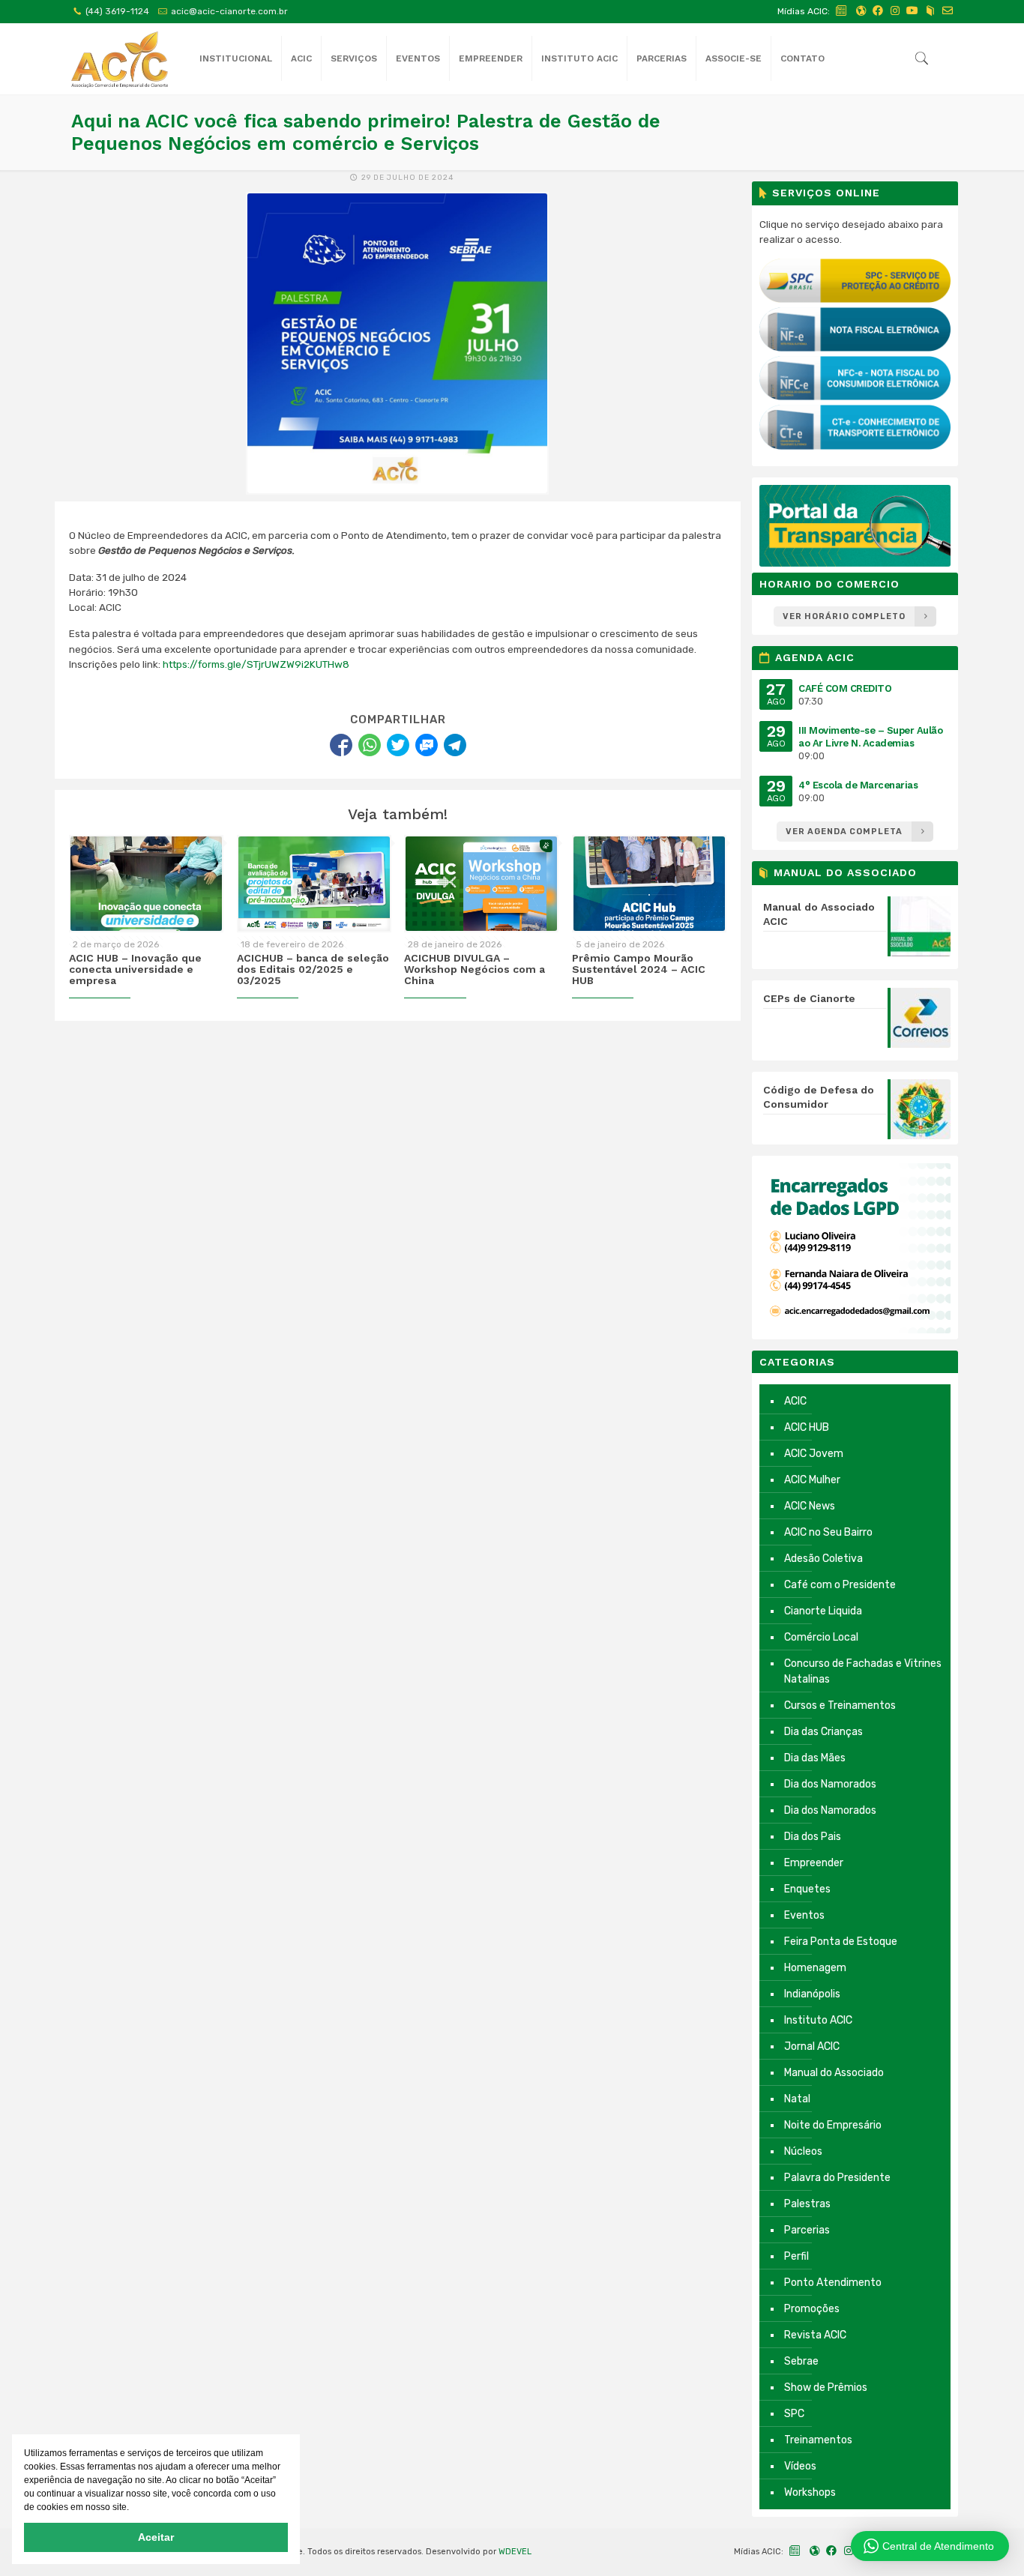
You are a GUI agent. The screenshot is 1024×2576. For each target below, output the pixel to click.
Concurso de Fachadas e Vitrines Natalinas (863, 1671)
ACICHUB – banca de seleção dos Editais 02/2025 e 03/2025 (313, 969)
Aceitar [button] (156, 2537)
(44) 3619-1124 (117, 11)
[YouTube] (912, 11)
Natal (797, 2099)
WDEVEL (515, 2552)
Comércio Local (821, 1637)
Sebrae (801, 2361)
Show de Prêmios (826, 2388)
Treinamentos (818, 2440)
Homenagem (815, 1968)
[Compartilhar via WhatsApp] (370, 745)
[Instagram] (895, 11)
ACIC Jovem (814, 1454)
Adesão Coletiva (823, 1559)
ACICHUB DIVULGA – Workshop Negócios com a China (475, 969)
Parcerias (807, 2230)
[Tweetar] (398, 745)
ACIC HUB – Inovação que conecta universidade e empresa (135, 969)
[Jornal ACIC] (842, 11)
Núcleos (803, 2151)
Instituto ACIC (818, 2020)
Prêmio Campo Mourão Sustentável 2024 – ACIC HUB (639, 969)
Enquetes (807, 1889)
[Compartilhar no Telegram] (455, 745)
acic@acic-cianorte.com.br (229, 11)
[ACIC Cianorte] (120, 59)
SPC (794, 2414)
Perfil (796, 2256)
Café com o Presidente (840, 1585)
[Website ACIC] (861, 11)
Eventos (804, 1915)
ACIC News (810, 1506)
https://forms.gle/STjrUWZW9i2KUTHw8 (256, 664)
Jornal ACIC (812, 2046)
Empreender (814, 1863)
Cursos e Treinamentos (840, 1705)
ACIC (795, 1401)
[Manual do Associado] (930, 11)
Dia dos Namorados (830, 1784)
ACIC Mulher (812, 1480)
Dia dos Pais (813, 1837)
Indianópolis (812, 1994)
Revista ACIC (815, 2335)
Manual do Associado (834, 2073)
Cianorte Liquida (823, 1611)
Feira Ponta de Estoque (841, 1942)
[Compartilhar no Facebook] (341, 745)
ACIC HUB (807, 1427)
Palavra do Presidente (837, 2178)
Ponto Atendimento (833, 2283)
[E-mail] (948, 11)
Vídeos (800, 2466)
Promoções (812, 2309)
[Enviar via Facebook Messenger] (427, 745)
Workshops (810, 2492)
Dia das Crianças (823, 1732)
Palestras (807, 2204)
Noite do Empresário (833, 2125)
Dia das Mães (815, 1758)
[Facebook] (878, 11)
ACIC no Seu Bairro (828, 1532)
